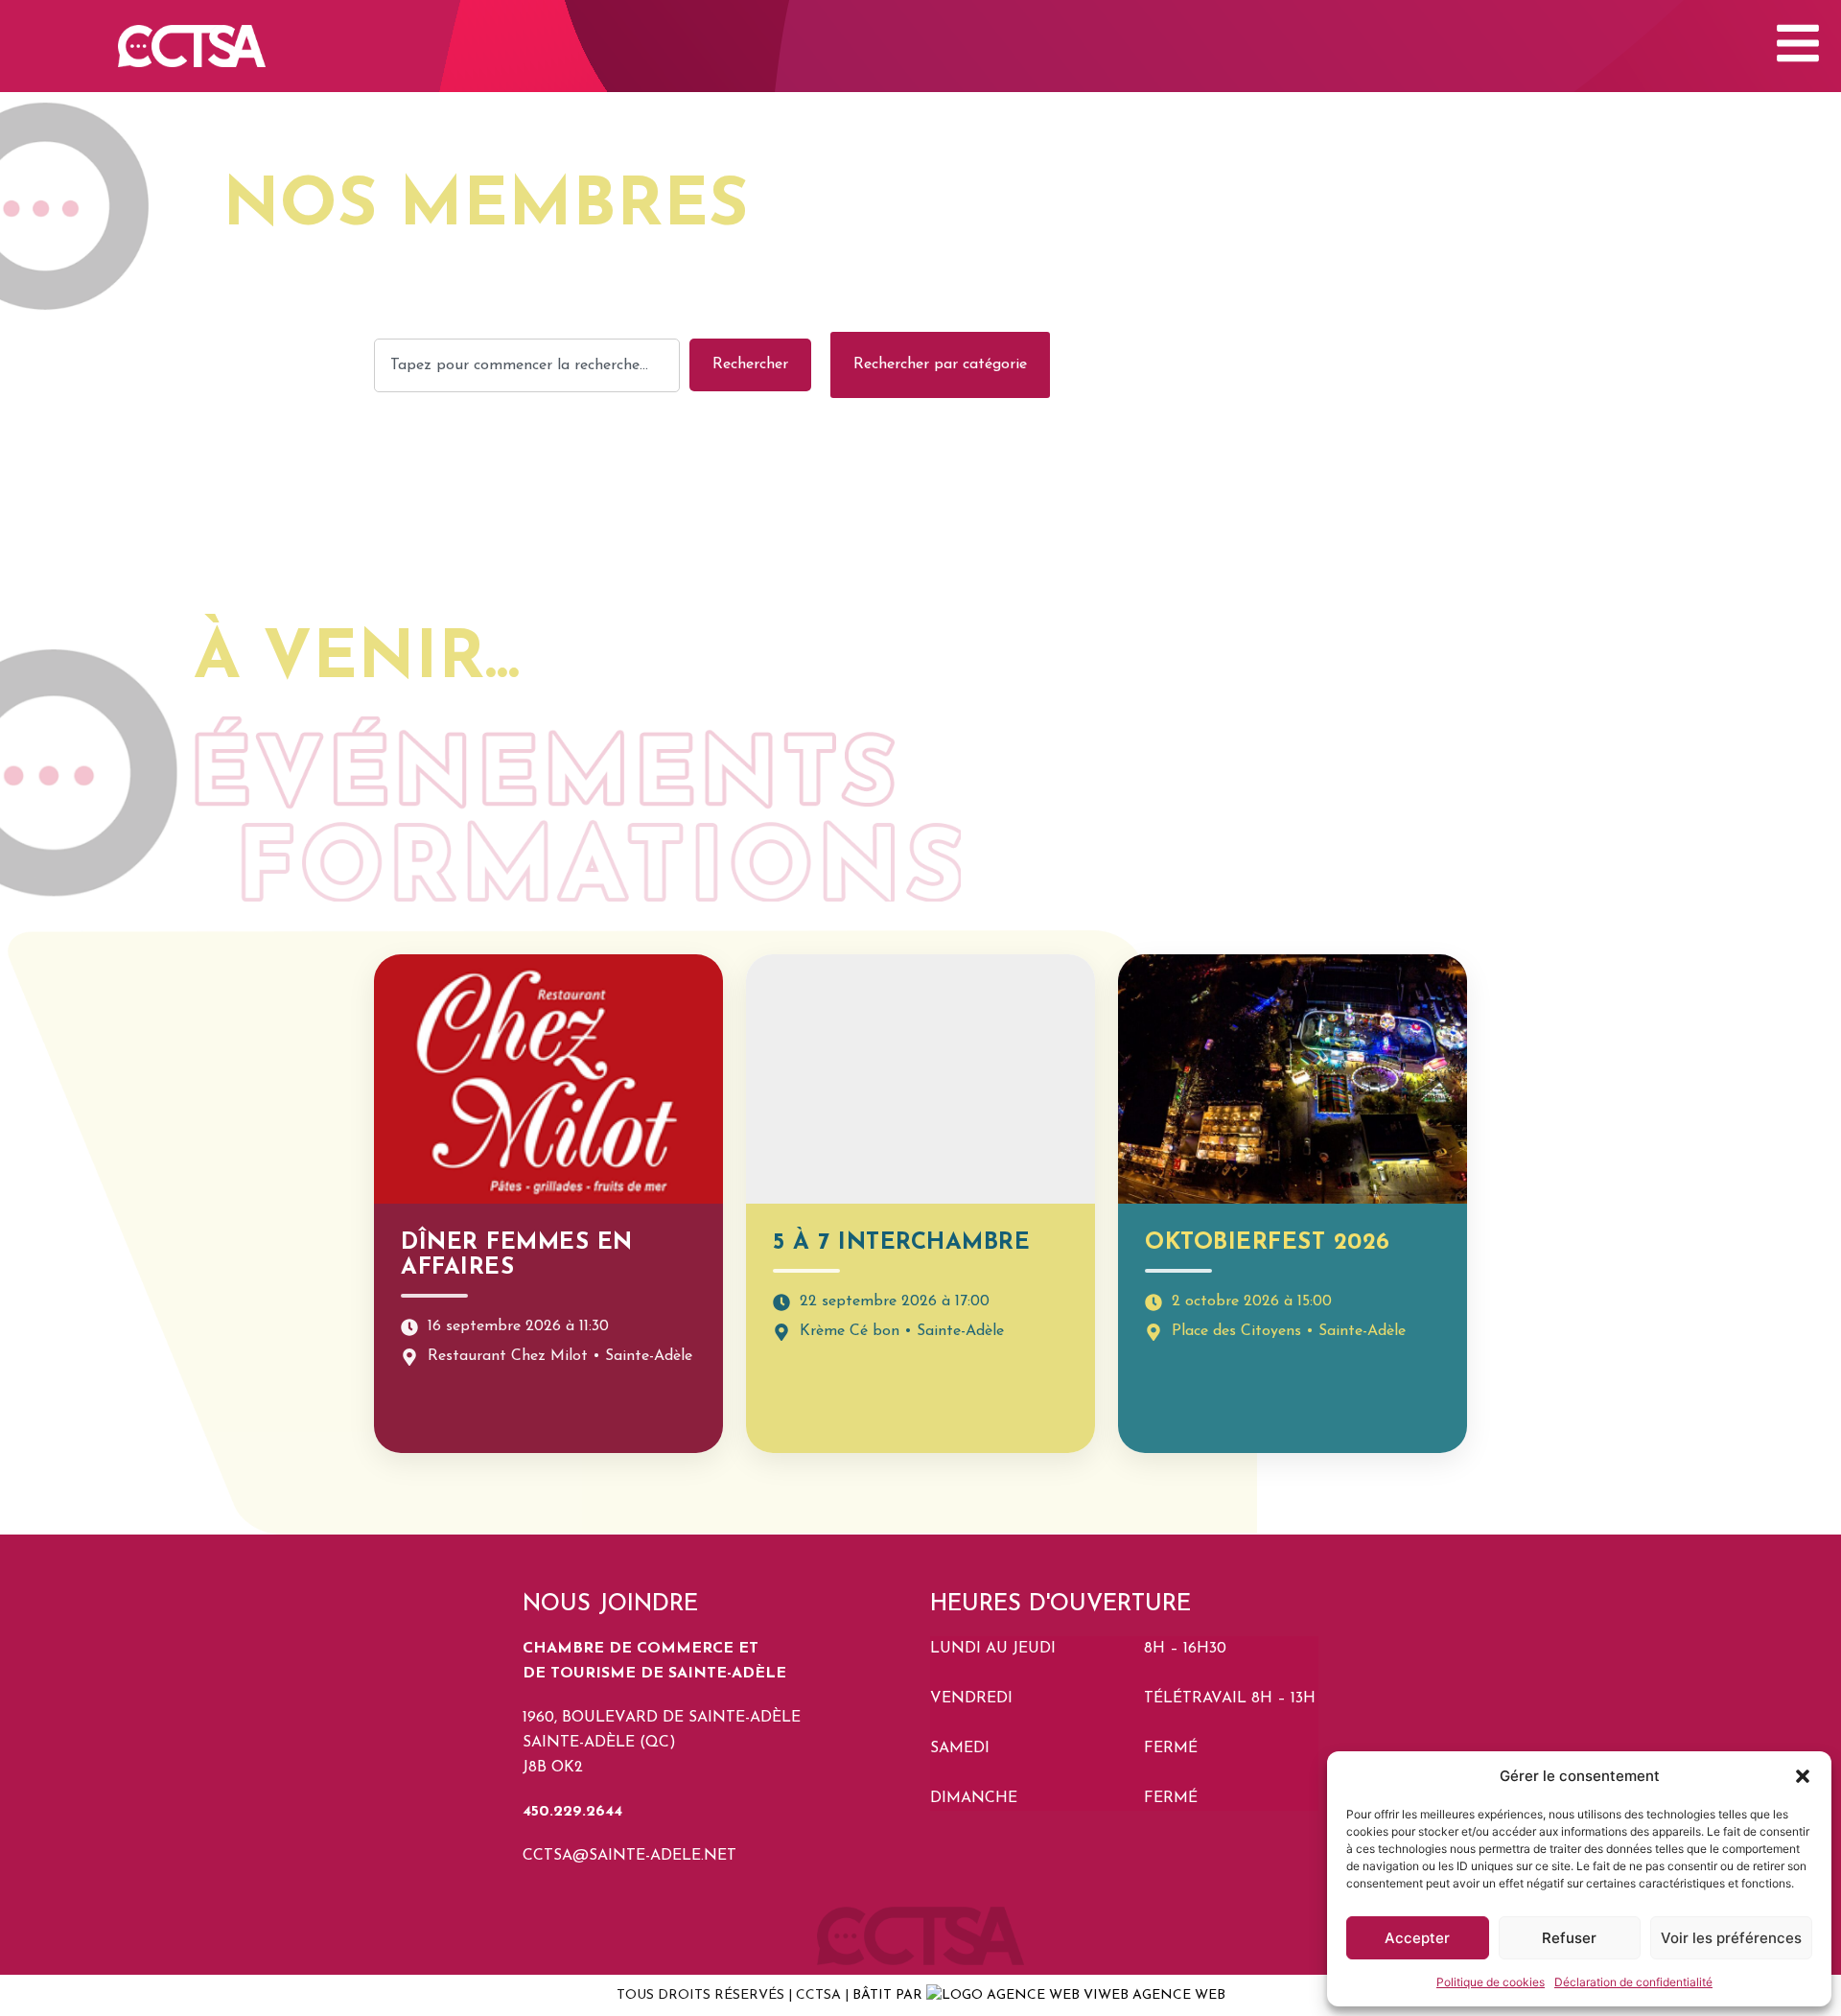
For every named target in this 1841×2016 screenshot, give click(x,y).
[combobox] (527, 365)
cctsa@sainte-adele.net (629, 1856)
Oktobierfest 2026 (1268, 1243)
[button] (1803, 1776)
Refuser (1569, 1938)
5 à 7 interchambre (901, 1243)
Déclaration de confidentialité (1633, 1982)
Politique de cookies (1491, 1982)
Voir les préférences (1731, 1938)
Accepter (1417, 1938)
